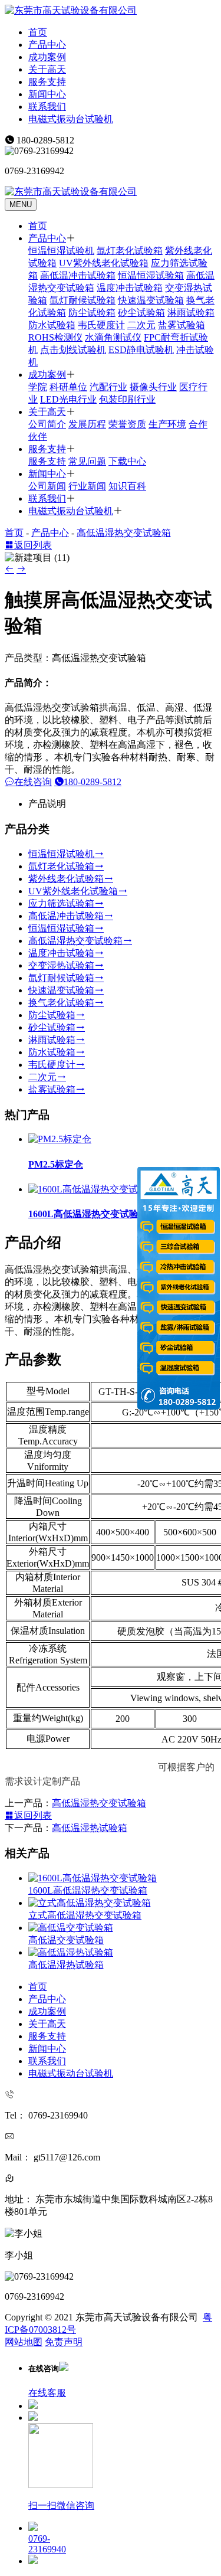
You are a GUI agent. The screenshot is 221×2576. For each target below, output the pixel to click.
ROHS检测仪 (55, 337)
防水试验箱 (52, 325)
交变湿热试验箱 (61, 965)
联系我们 (47, 107)
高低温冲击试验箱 (78, 275)
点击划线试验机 (73, 350)
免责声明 (64, 2342)
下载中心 (127, 461)
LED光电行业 (68, 399)
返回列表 (33, 545)
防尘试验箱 (92, 313)
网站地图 (24, 2342)
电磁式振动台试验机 (71, 119)
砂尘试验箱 (141, 313)
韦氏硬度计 (101, 325)
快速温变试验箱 (151, 300)
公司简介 (47, 424)
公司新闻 (47, 486)
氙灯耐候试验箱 (83, 300)
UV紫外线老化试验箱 (104, 263)
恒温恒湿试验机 (61, 251)
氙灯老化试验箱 (130, 251)
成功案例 (47, 57)
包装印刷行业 (127, 399)
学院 (38, 387)
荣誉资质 (127, 424)
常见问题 (87, 461)
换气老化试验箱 (61, 1003)
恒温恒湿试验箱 (151, 275)
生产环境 (167, 424)
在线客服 (47, 2393)
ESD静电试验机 (141, 350)
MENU (21, 205)
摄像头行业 (153, 387)
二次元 (141, 325)
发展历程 (87, 424)
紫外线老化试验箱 (66, 879)
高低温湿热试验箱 (90, 1828)
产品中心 (47, 45)
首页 (38, 32)
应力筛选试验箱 (61, 903)
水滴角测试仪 (113, 337)
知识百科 (127, 486)
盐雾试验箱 (182, 325)
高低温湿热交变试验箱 (124, 533)
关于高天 (47, 69)
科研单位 (68, 387)
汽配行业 (108, 387)
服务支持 (47, 82)
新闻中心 (47, 94)
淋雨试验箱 (191, 313)
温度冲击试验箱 (130, 288)
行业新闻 (87, 486)
